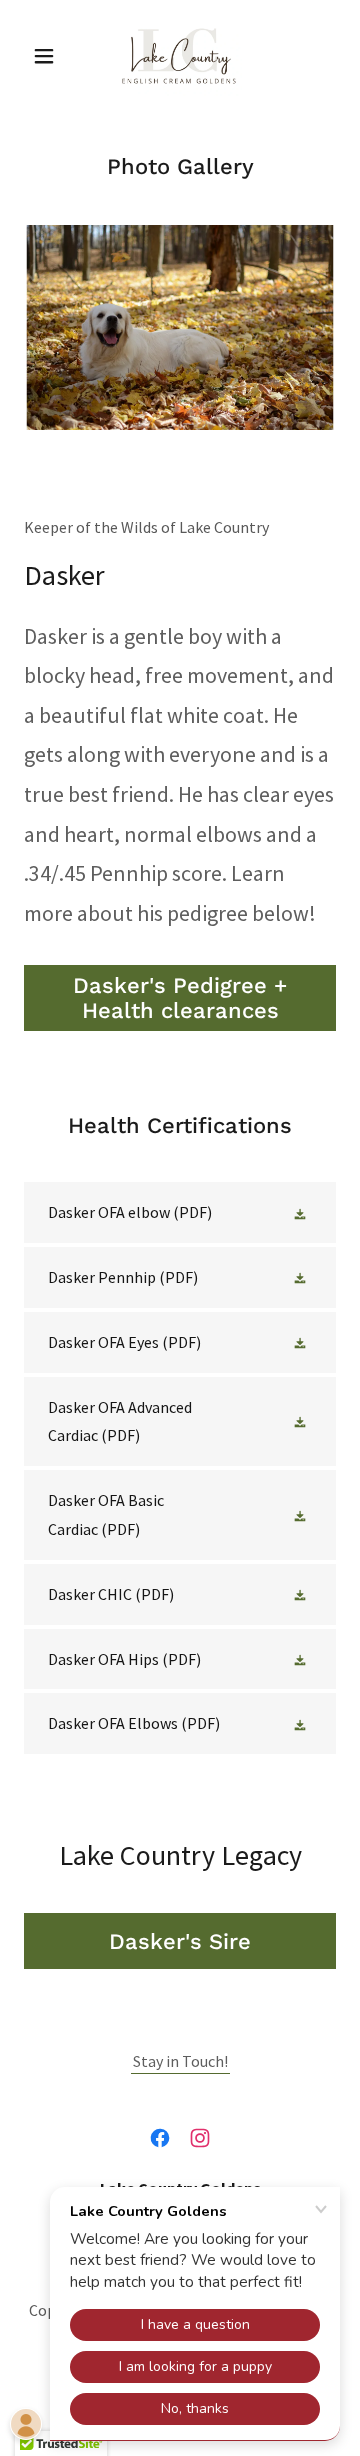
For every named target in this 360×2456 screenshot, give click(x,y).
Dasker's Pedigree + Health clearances (180, 998)
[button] (47, 56)
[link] (180, 56)
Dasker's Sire (180, 1941)
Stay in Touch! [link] (180, 2061)
